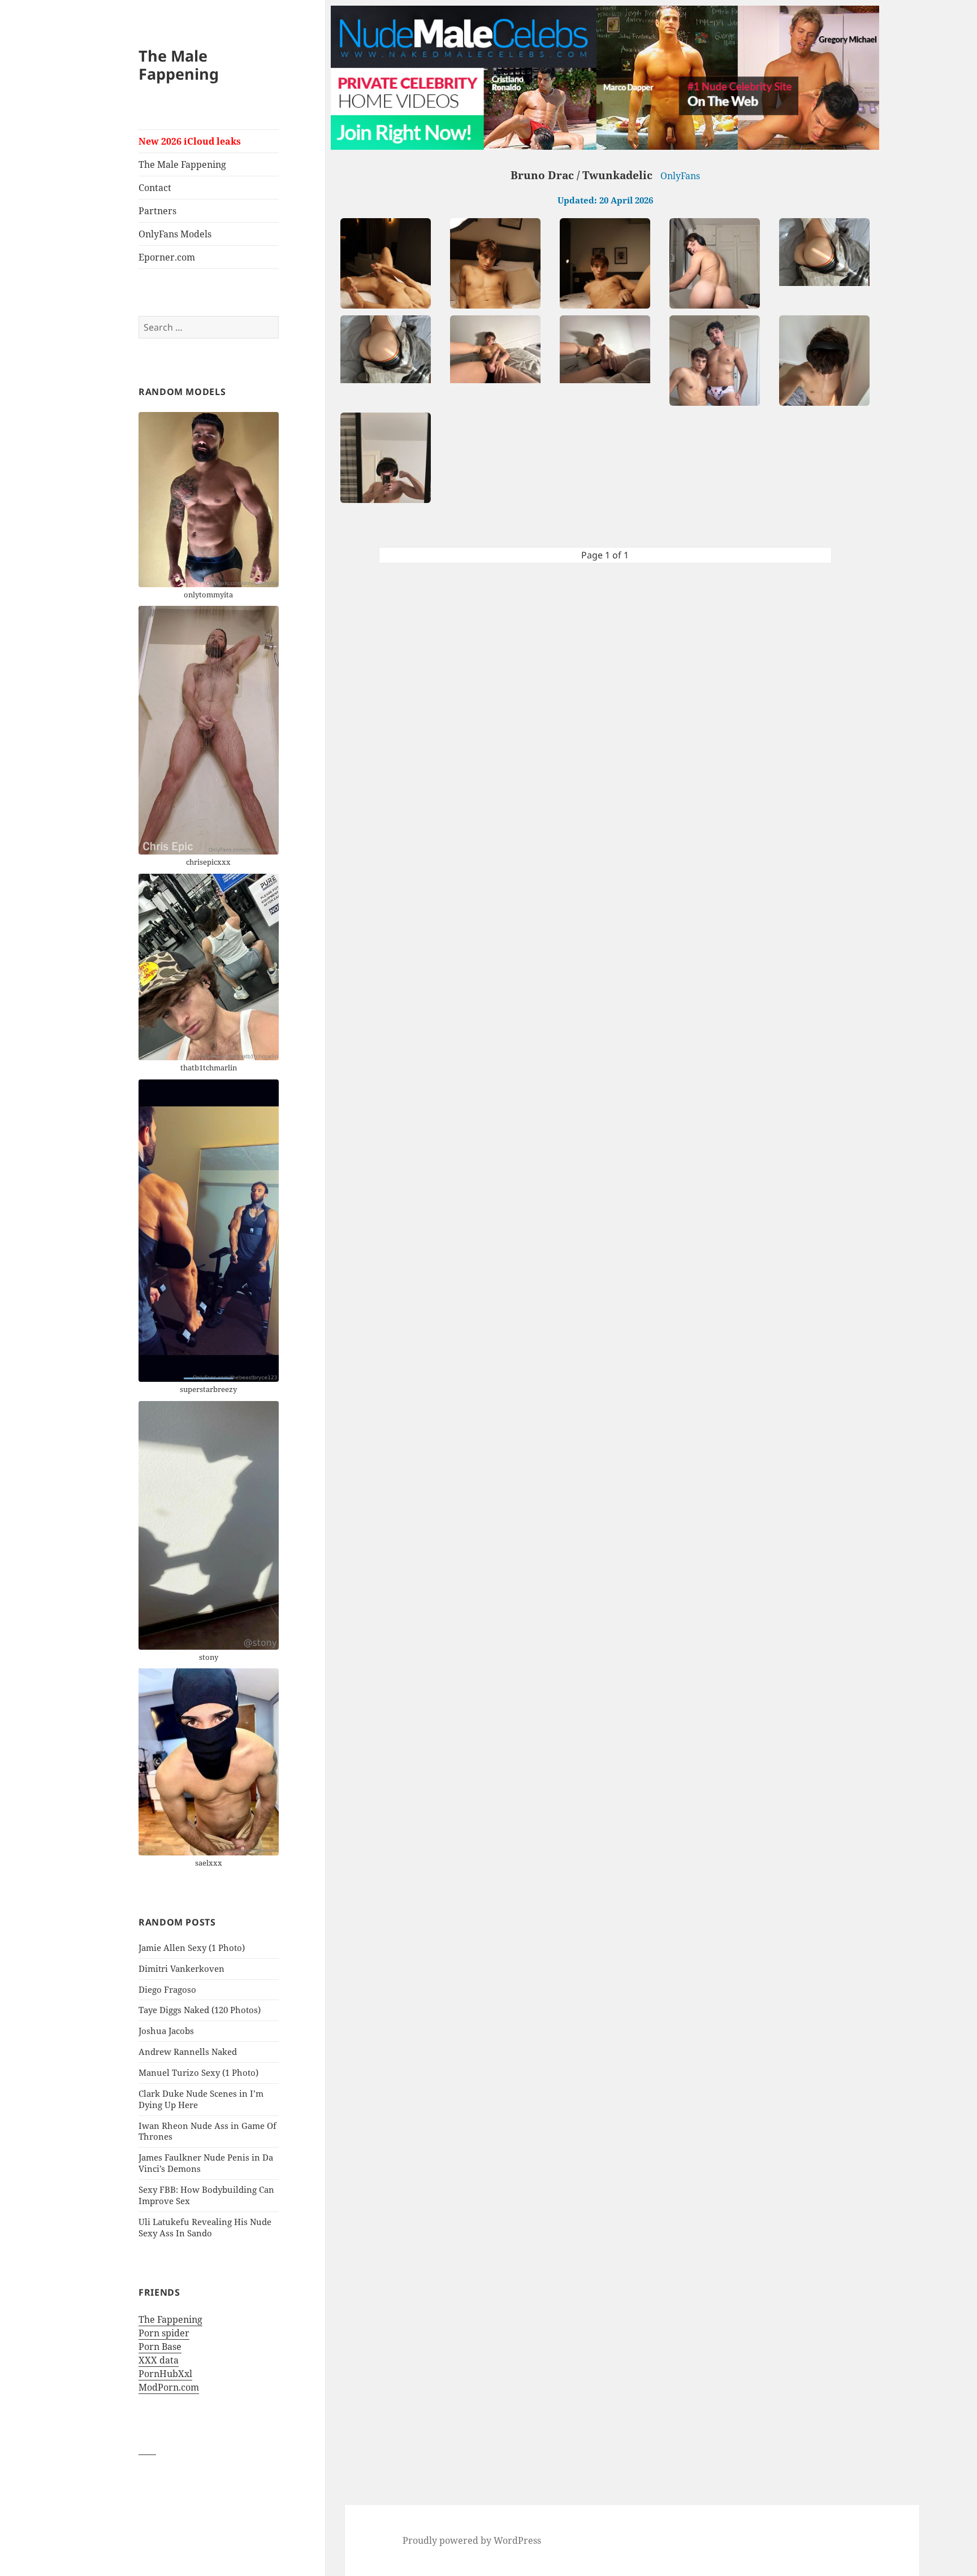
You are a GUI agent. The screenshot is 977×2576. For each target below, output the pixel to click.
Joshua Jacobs (166, 2031)
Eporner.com (167, 257)
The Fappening (170, 2319)
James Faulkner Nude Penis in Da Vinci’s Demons (206, 2163)
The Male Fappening (179, 65)
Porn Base (160, 2347)
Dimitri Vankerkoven (181, 1968)
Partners (157, 211)
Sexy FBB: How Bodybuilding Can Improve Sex (206, 2195)
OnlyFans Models (175, 234)
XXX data (159, 2360)
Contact (155, 188)
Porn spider (164, 2333)
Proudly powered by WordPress (472, 2540)
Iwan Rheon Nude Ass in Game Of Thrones (207, 2131)
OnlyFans (680, 176)
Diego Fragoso (167, 1989)
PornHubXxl (165, 2374)
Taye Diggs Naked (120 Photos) (200, 2010)
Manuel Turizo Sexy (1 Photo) (198, 2072)
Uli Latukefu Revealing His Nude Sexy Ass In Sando (205, 2227)
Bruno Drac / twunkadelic (582, 175)
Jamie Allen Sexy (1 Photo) (192, 1948)
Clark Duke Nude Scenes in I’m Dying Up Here (201, 2099)
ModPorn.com (169, 2387)
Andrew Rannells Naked (188, 2052)
